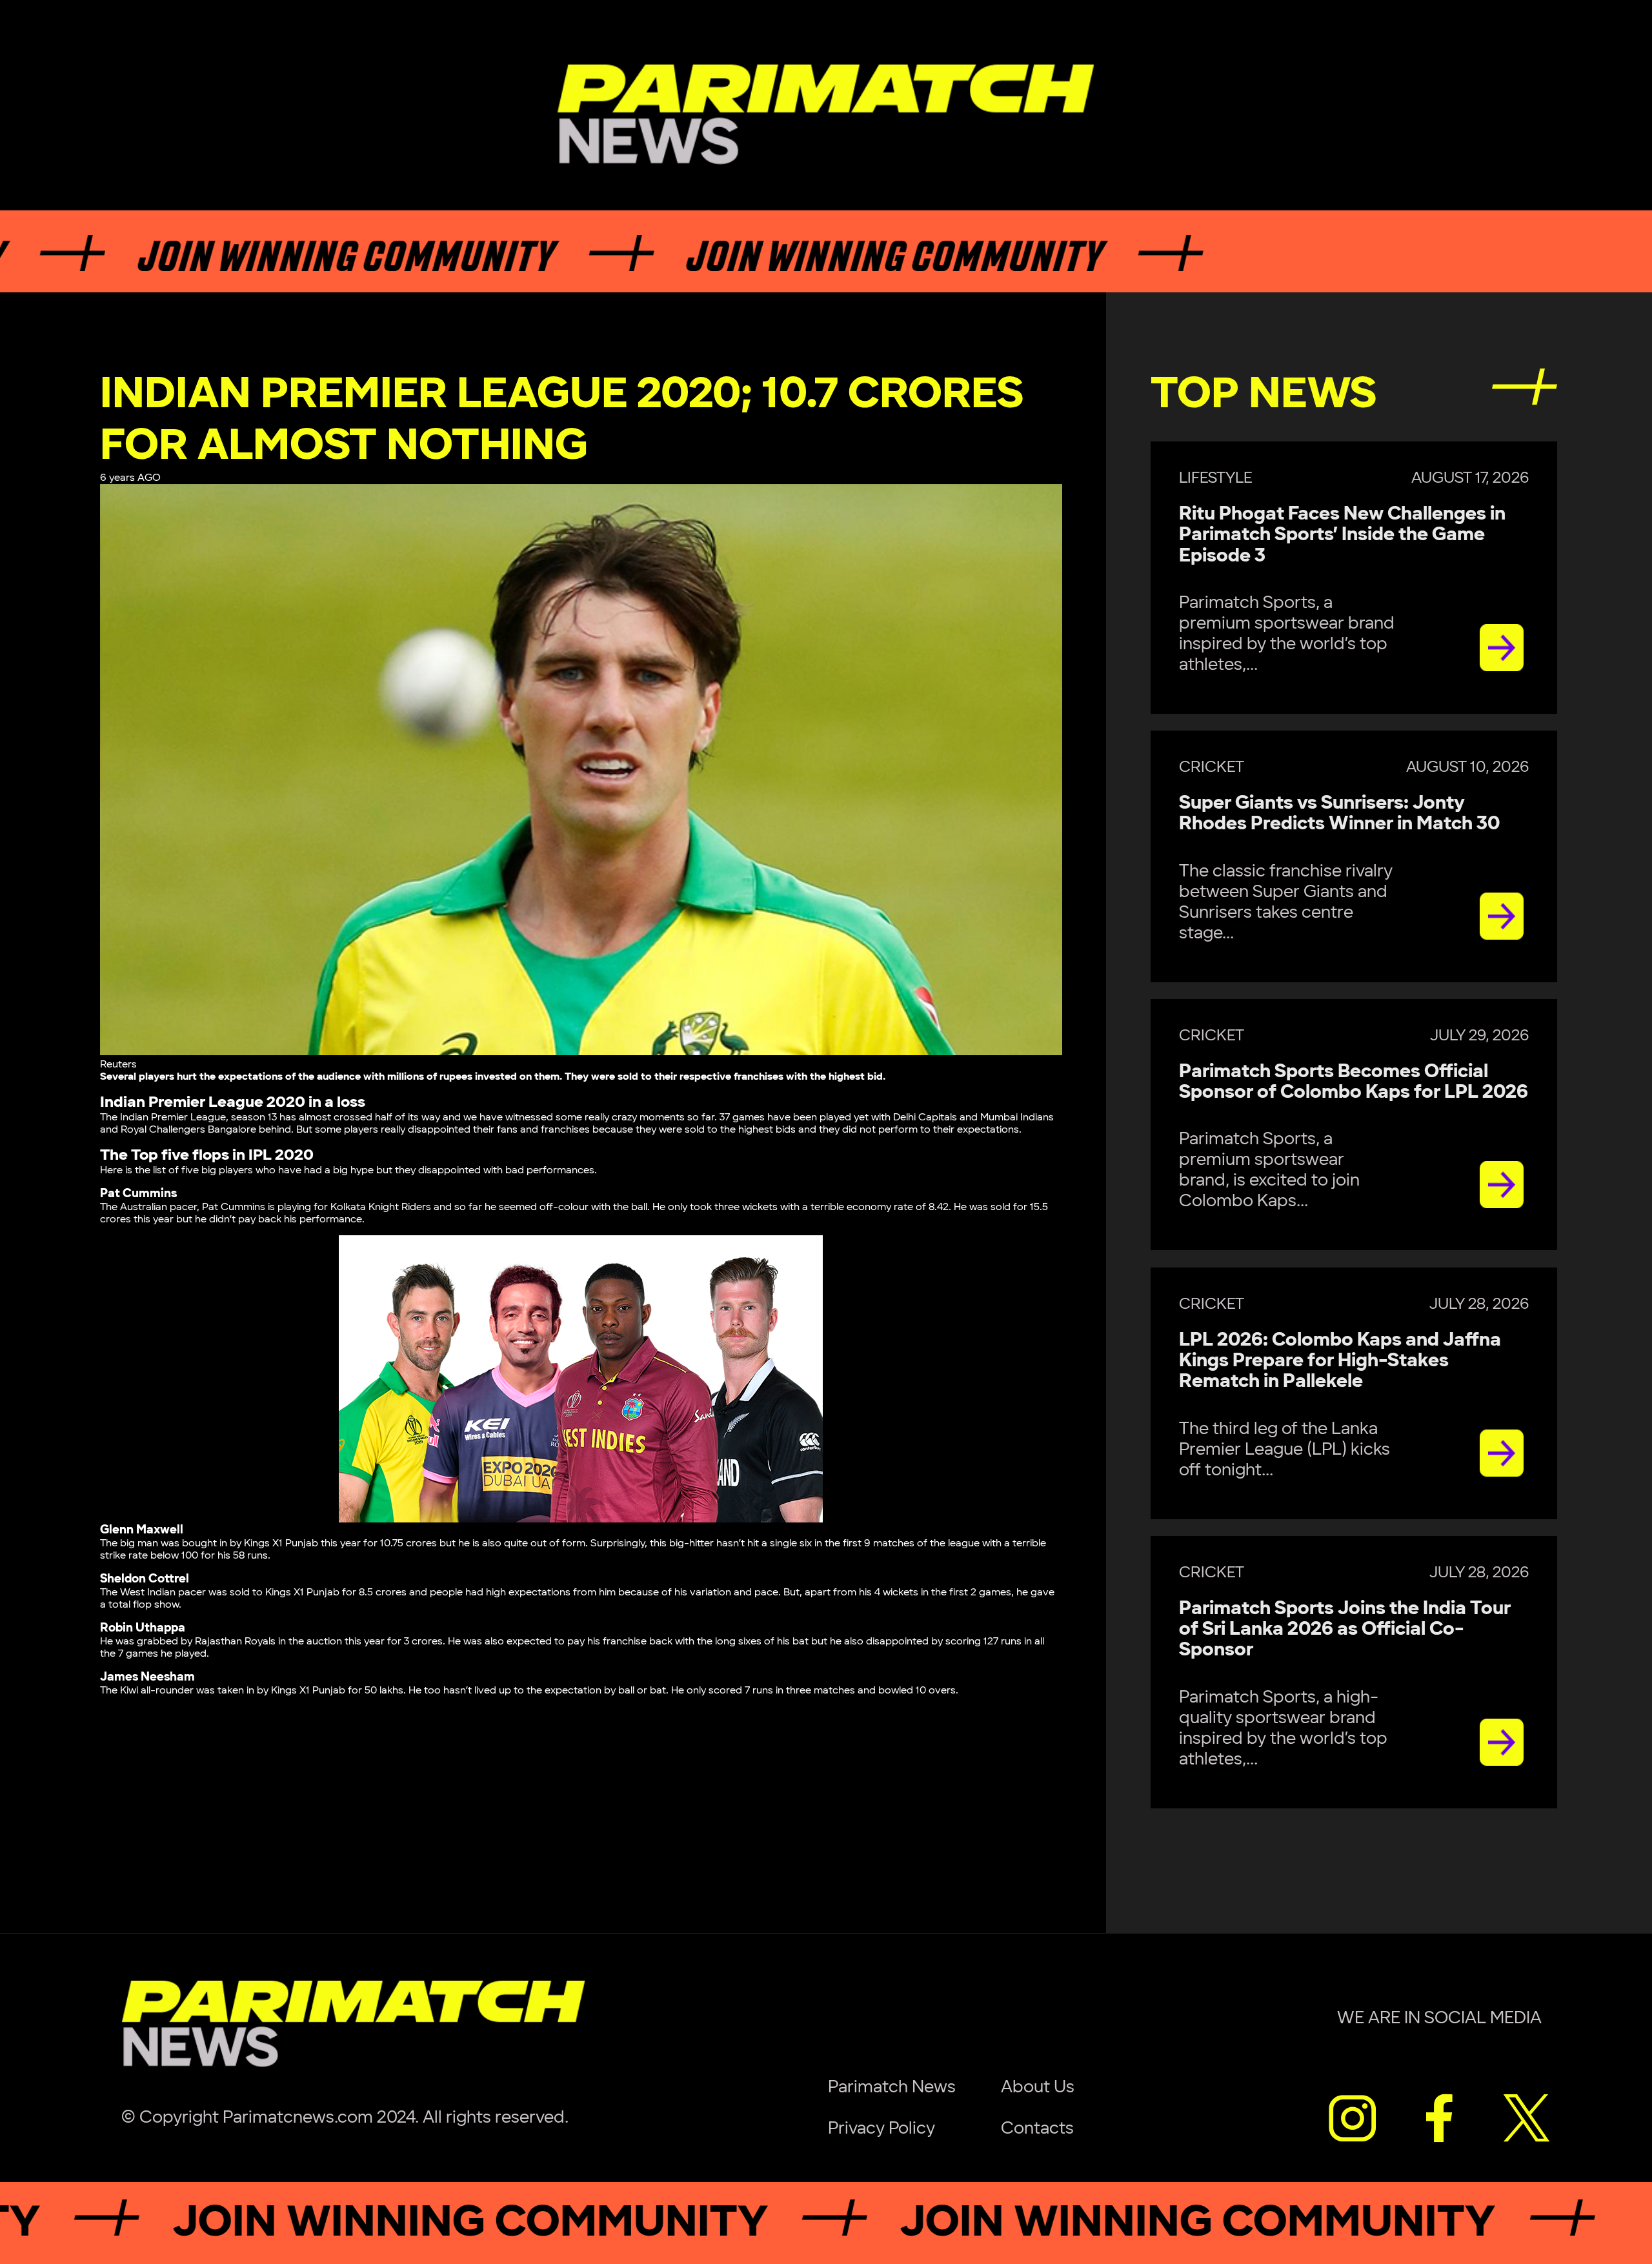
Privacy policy (881, 2128)
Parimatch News (892, 2087)
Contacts (1037, 2128)
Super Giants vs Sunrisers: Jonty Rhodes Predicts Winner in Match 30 (1340, 814)
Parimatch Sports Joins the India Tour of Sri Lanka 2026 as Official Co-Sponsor (1345, 1630)
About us (1038, 2087)
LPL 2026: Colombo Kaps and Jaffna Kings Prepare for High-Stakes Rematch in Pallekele (1340, 1361)
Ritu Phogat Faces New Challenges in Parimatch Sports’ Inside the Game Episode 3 (1342, 535)
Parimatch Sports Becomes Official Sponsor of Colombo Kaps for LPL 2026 (1354, 1082)
